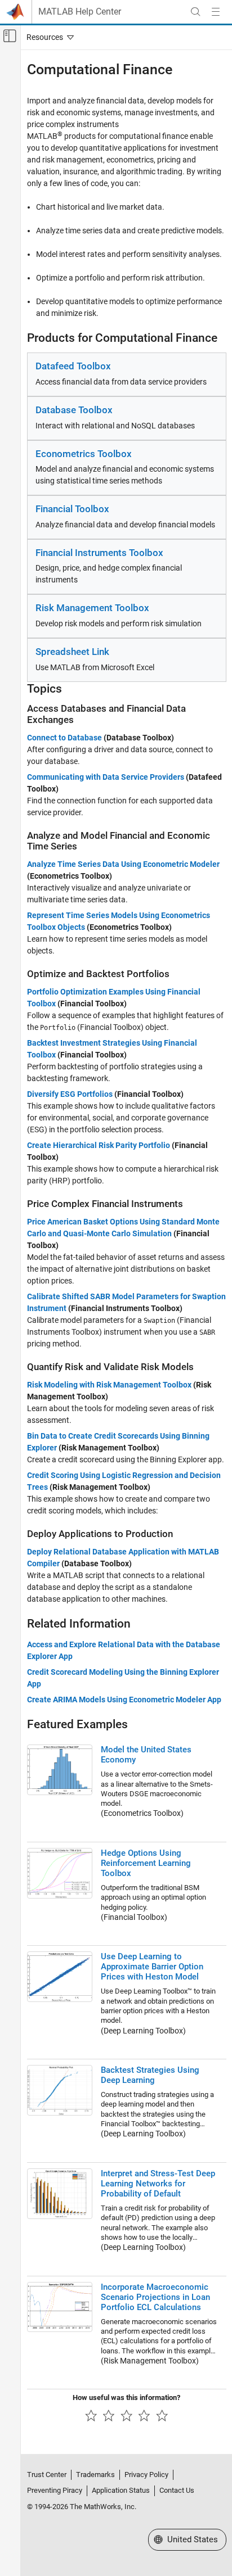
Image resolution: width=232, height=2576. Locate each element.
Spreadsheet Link (72, 652)
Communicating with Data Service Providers (106, 777)
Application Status (121, 2490)
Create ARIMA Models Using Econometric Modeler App (124, 1700)
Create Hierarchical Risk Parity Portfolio (99, 1145)
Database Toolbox (74, 410)
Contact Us (177, 2490)
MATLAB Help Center (80, 12)
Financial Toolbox (72, 509)
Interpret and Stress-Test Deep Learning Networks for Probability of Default (158, 2184)
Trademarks (95, 2475)
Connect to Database (64, 738)
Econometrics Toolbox (84, 454)
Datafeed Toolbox (73, 366)
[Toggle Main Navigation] (216, 12)
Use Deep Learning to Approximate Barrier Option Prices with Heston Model (152, 1967)
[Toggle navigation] (48, 37)
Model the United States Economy (146, 1755)
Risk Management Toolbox (92, 608)
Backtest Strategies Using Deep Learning (150, 2075)
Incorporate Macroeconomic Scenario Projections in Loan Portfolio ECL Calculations (155, 2297)
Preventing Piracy (55, 2490)
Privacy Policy (146, 2475)
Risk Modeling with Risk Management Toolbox (109, 1385)
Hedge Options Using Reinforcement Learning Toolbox (146, 1863)
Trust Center (47, 2475)
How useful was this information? (126, 2398)
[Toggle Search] (195, 12)
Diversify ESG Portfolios (70, 1094)
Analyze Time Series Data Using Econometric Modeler (123, 864)
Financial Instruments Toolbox (99, 553)
